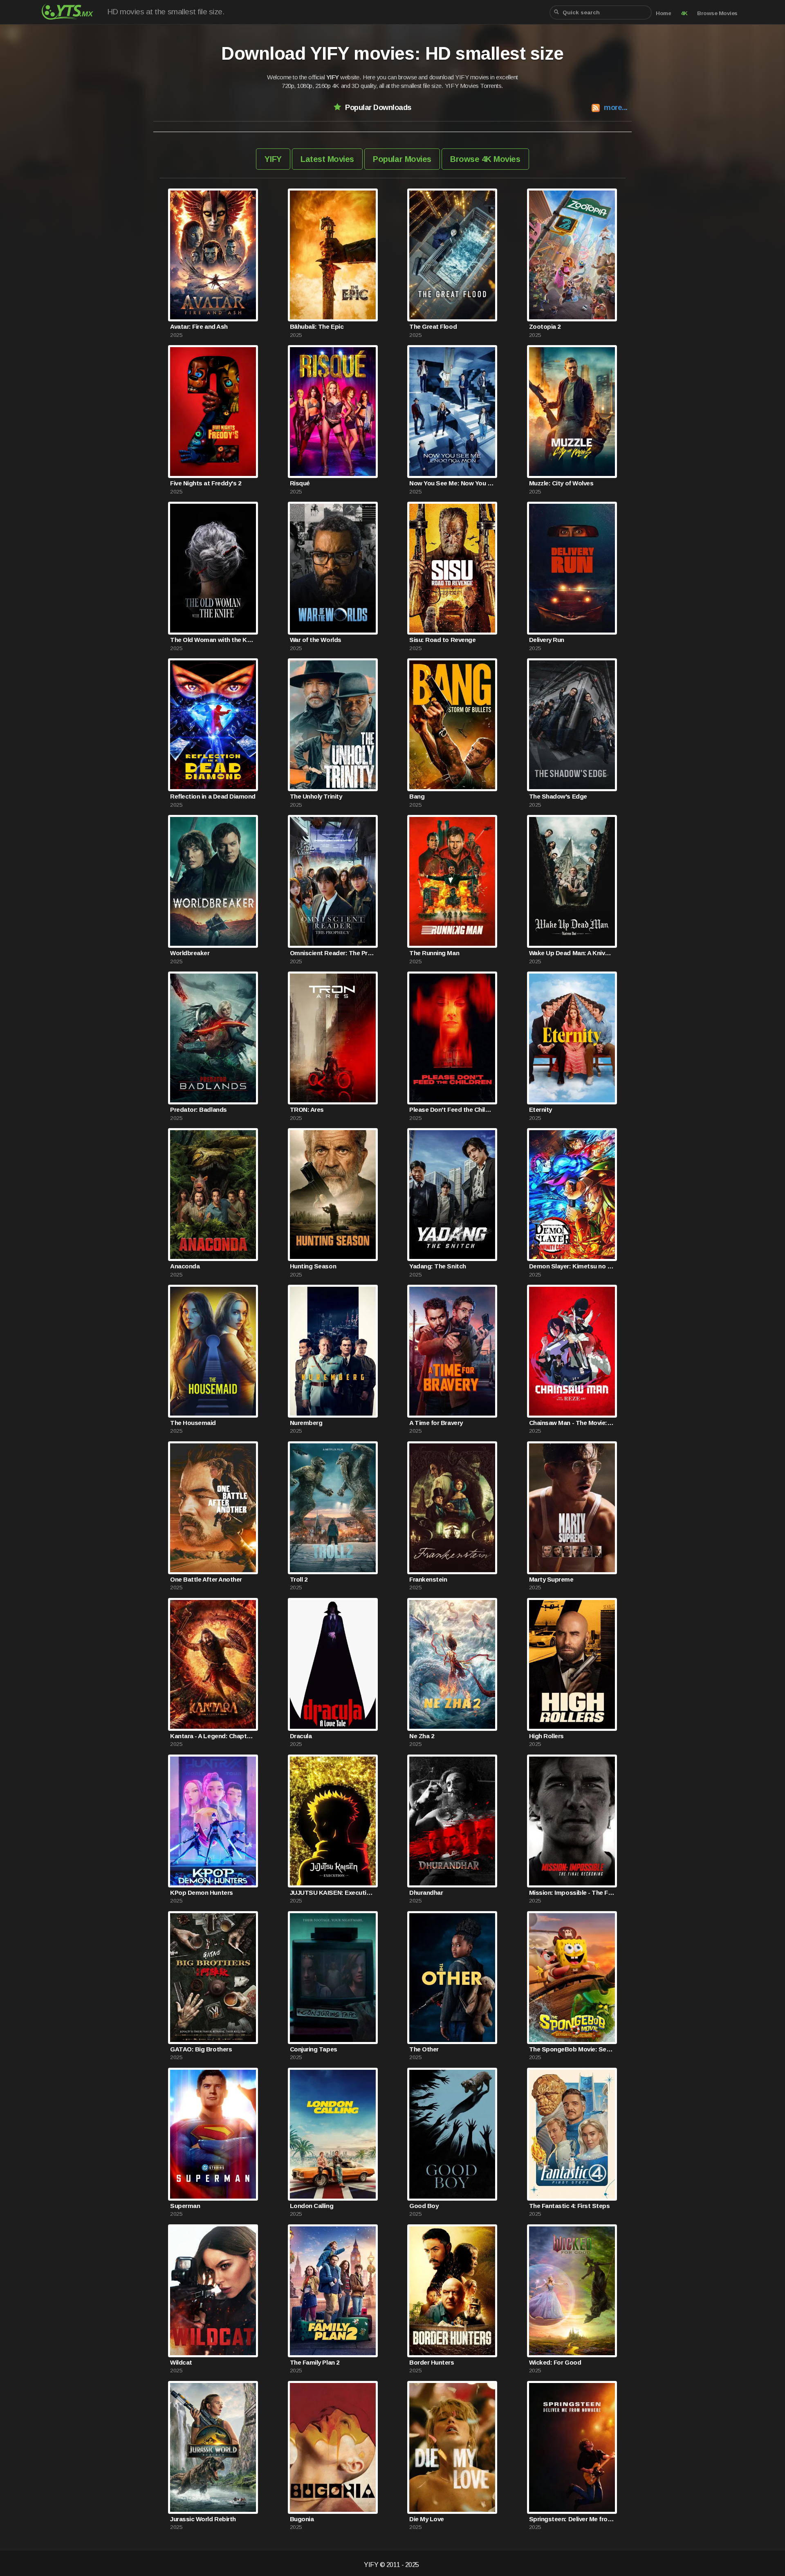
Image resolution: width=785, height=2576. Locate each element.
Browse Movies (717, 13)
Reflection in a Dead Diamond (213, 796)
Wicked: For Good (555, 2362)
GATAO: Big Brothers (201, 2049)
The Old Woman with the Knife (213, 640)
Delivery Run (547, 640)
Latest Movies (327, 159)
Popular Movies (402, 159)
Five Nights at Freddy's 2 (205, 483)
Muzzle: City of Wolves (561, 483)
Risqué (300, 483)
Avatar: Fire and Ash (199, 326)
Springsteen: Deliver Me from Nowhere (572, 2519)
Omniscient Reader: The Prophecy (333, 953)
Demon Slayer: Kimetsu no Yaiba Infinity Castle (572, 1266)
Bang (417, 796)
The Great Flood (433, 326)
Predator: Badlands (198, 1110)
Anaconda (185, 1266)
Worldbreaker (190, 953)
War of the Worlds (316, 640)
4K (684, 13)
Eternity (541, 1110)
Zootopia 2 (545, 326)
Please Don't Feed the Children (452, 1110)
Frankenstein (428, 1579)
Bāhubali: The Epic (317, 326)
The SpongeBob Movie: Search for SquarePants (572, 2049)
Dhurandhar (426, 1893)
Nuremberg (306, 1423)
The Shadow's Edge (558, 796)
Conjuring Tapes (314, 2049)
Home (663, 13)
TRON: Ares (307, 1110)
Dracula (301, 1736)
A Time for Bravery (436, 1423)
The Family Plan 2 (315, 2362)
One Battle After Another (206, 1579)
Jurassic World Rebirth (203, 2519)
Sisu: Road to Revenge (442, 640)
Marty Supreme (551, 1579)
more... (616, 107)
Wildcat (181, 2362)
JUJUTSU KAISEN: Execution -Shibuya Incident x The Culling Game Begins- (333, 1893)
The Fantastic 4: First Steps (570, 2206)
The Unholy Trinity (316, 796)
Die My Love (427, 2519)
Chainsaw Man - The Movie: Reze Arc (572, 1423)
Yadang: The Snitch (437, 1266)
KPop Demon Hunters (201, 1893)
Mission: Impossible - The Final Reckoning (572, 1893)
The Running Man (434, 953)
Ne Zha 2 (422, 1736)
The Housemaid (193, 1423)
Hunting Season (313, 1266)
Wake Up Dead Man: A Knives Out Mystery (572, 953)
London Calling (312, 2206)
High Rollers (546, 1736)
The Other (424, 2049)
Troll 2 (299, 1579)
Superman (185, 2206)
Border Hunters (432, 2362)
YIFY (273, 159)
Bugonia (302, 2519)
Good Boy (424, 2206)
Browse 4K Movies (485, 159)
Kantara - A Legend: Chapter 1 (213, 1736)
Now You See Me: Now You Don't (452, 483)
